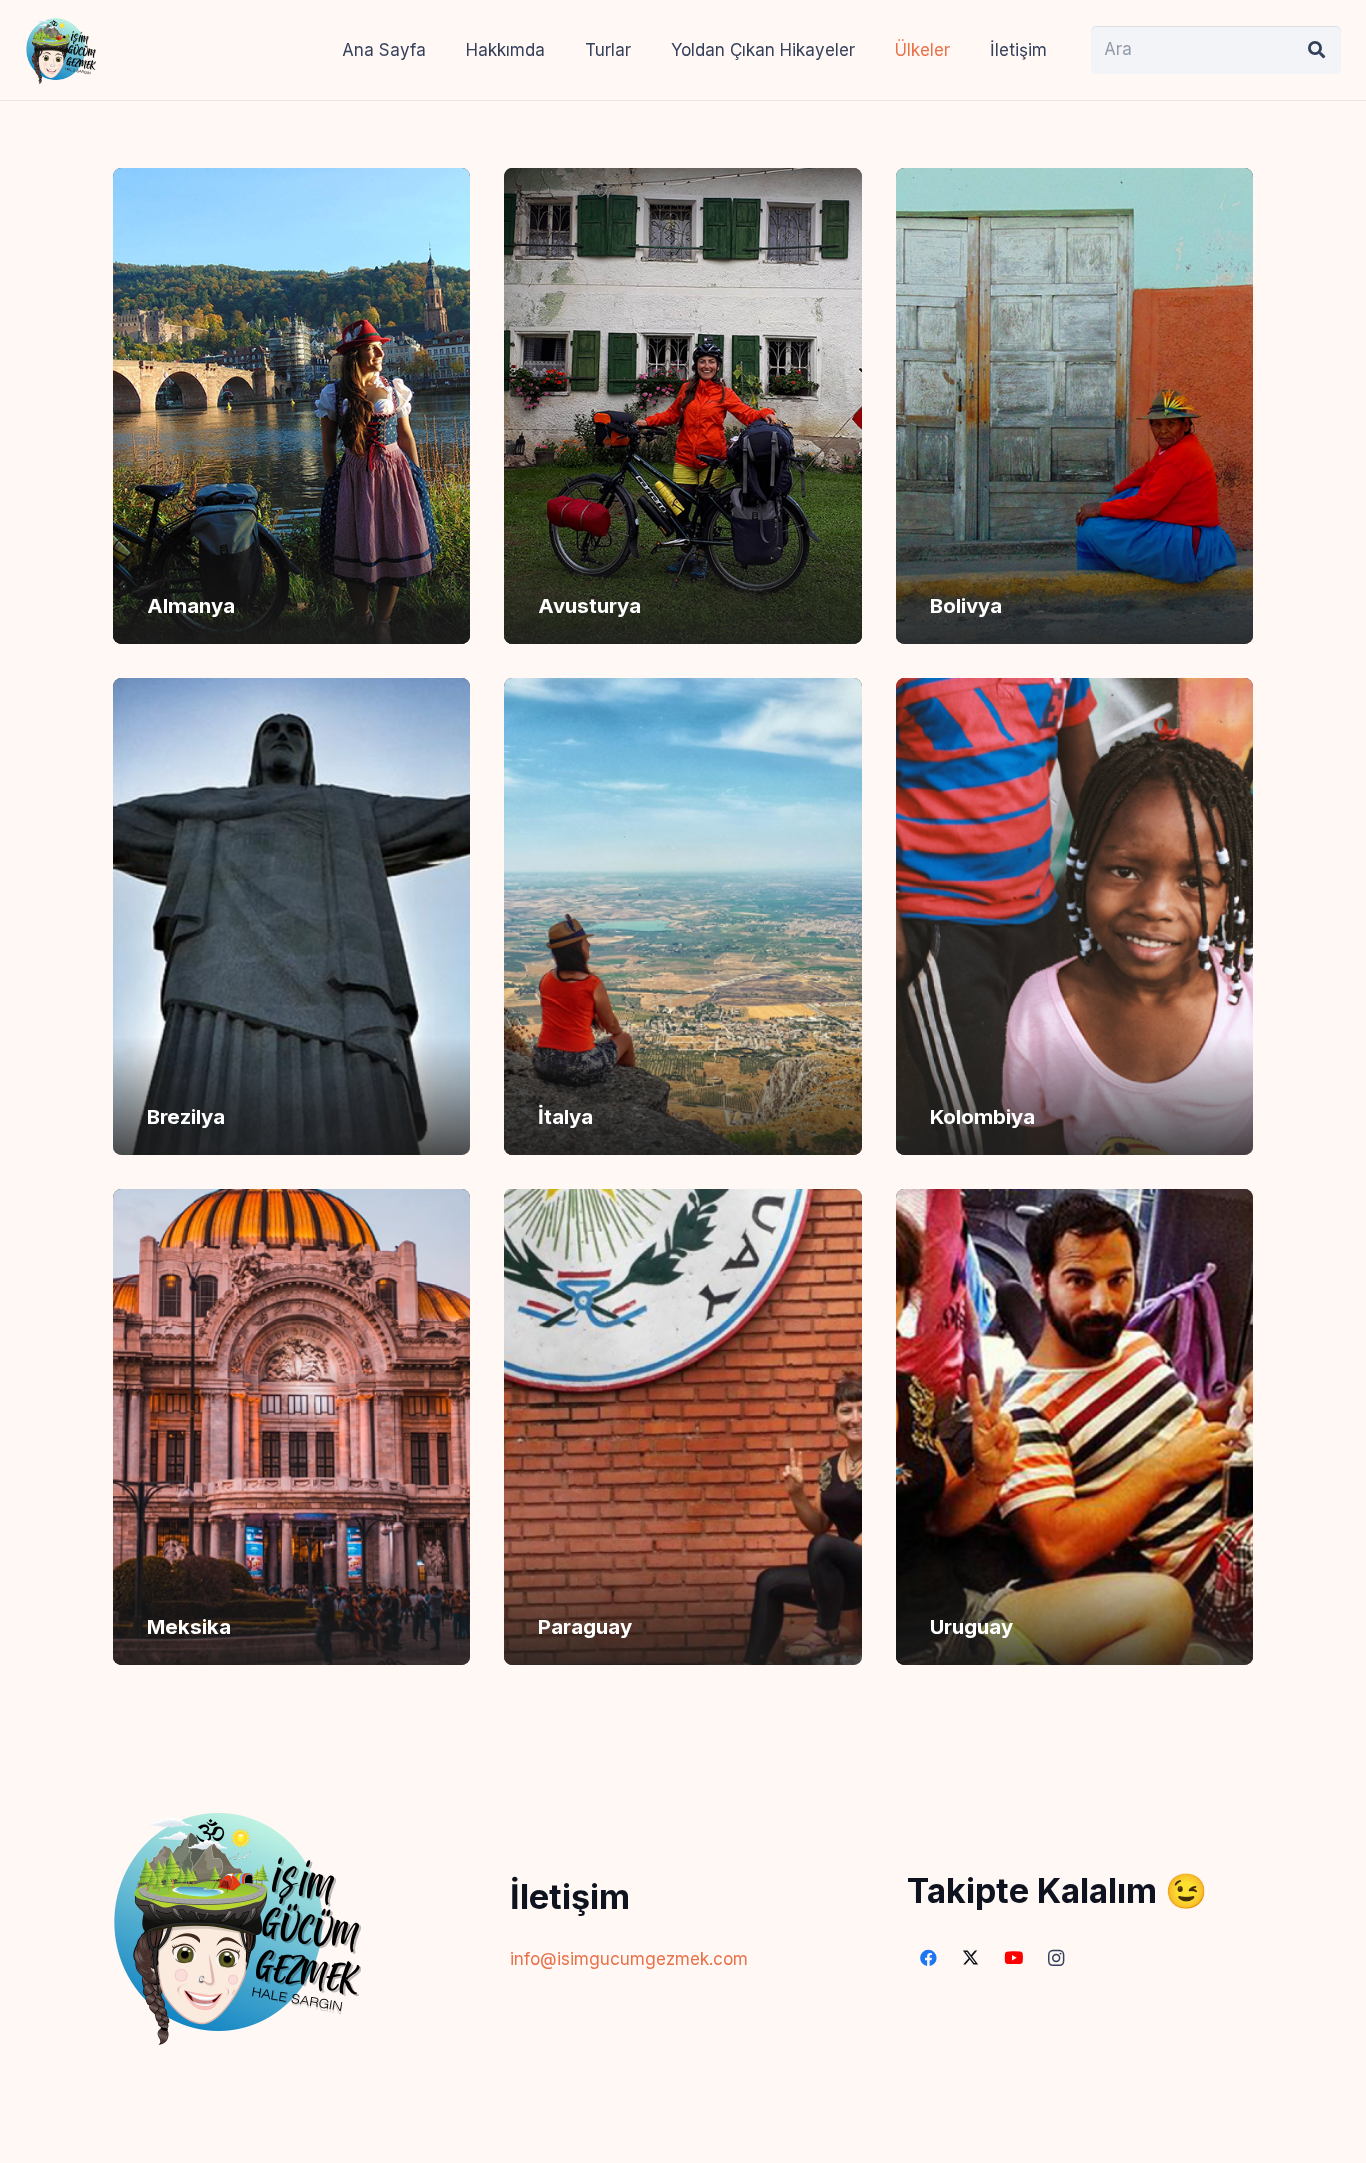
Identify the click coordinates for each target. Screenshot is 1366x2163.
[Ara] (1317, 50)
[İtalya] (682, 916)
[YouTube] (1013, 1958)
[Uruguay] (1074, 1427)
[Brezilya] (291, 916)
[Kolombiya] (1074, 916)
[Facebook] (928, 1958)
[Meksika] (291, 1427)
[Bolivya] (1074, 406)
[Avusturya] (682, 406)
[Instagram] (1056, 1958)
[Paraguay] (682, 1427)
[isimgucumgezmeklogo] (61, 50)
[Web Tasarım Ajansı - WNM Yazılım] (683, 2140)
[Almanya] (291, 406)
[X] (971, 1958)
